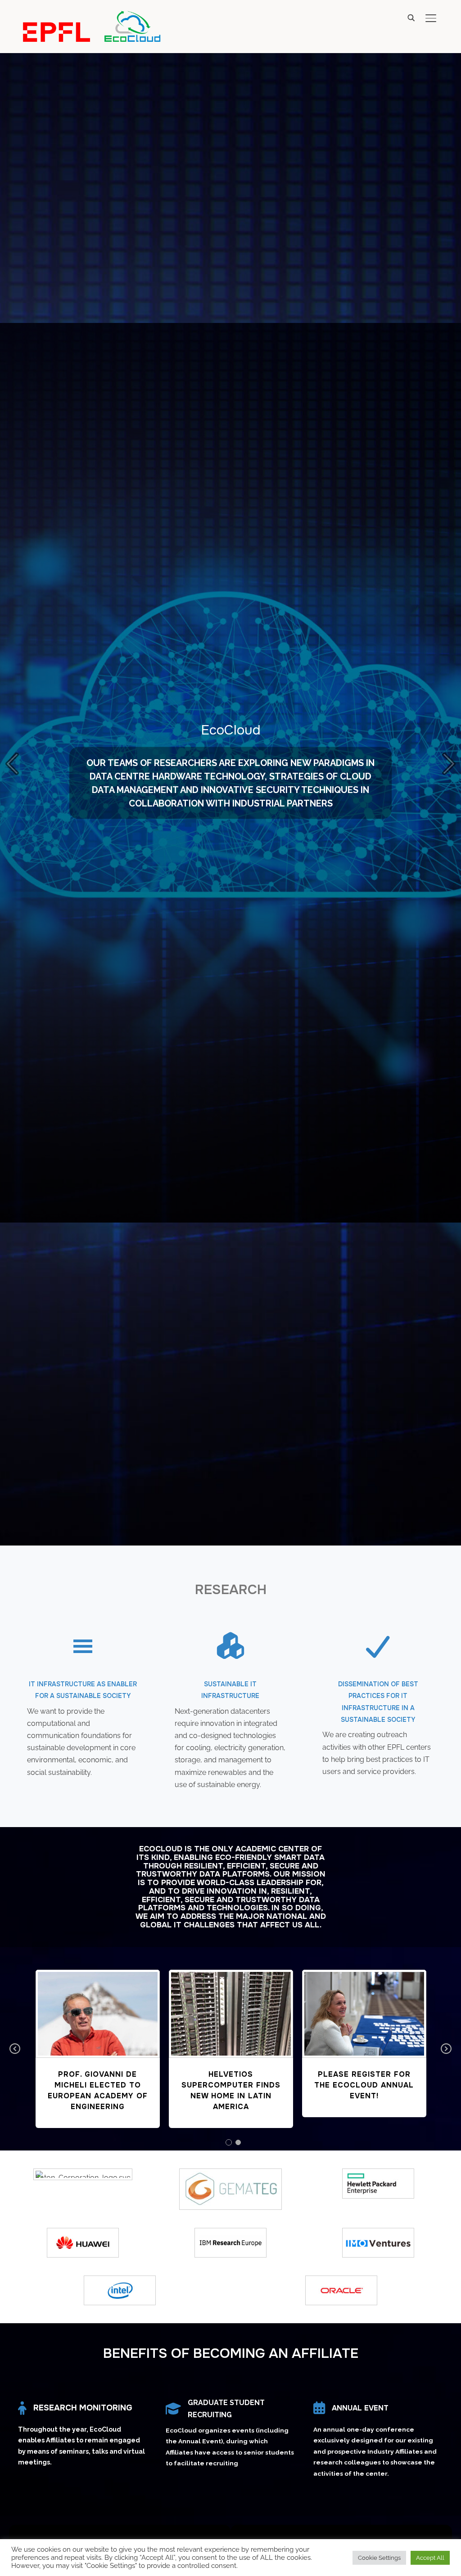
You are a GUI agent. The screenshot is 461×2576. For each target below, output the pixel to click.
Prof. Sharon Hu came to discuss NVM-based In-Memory (364, 2009)
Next (446, 2049)
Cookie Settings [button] (379, 2558)
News (97, 2036)
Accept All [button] (430, 2558)
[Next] (446, 764)
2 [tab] (238, 2142)
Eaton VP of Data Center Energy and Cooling (231, 2085)
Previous (15, 2049)
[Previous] (15, 764)
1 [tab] (228, 2142)
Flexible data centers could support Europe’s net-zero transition (98, 2009)
